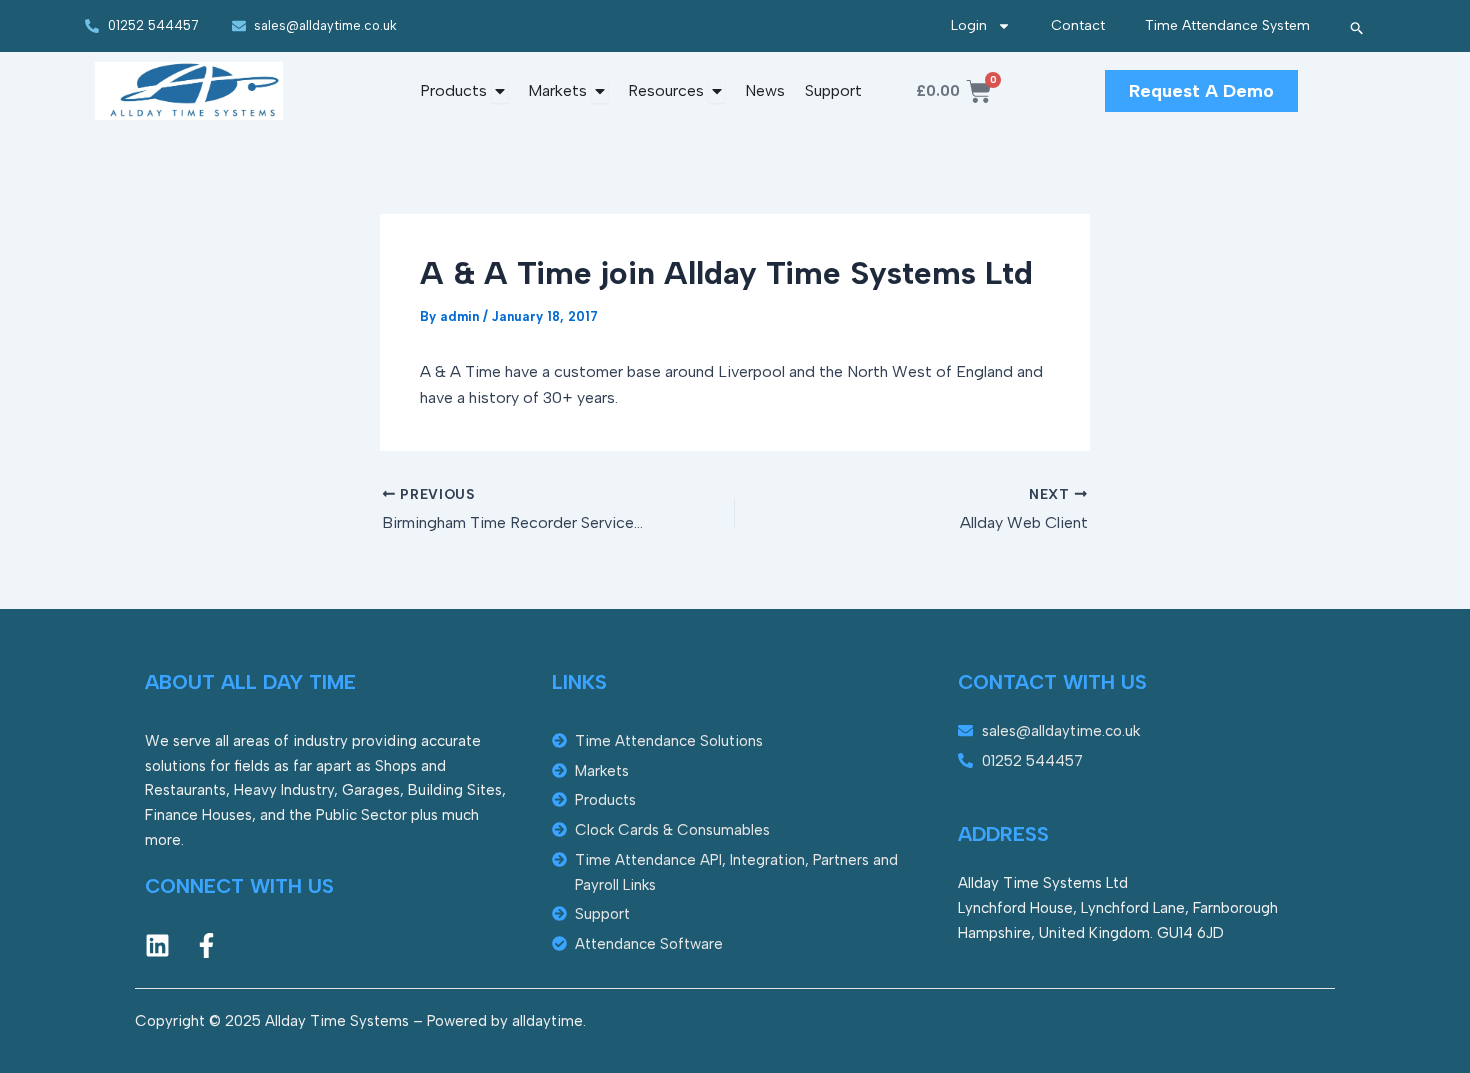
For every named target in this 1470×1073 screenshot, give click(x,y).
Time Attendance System (1227, 25)
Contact (1078, 25)
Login (969, 25)
